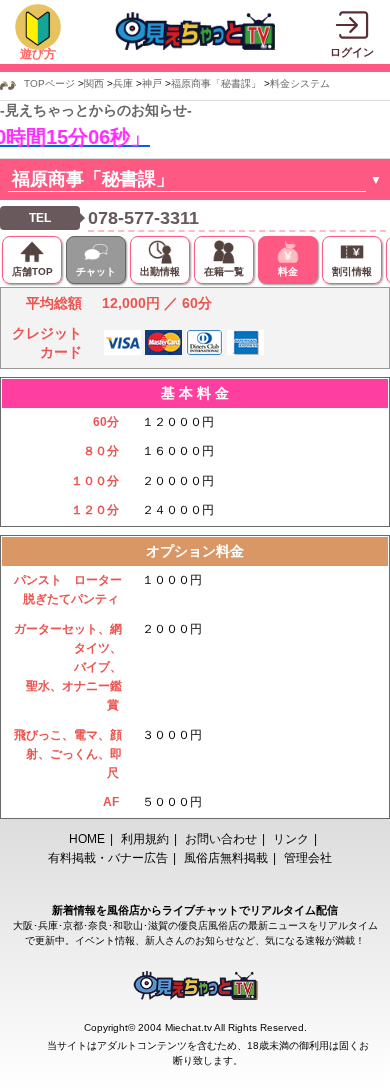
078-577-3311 (143, 218)
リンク (291, 839)
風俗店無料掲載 (226, 858)
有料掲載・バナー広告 (108, 858)
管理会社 (308, 858)
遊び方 (38, 54)
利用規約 (145, 839)
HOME (87, 839)
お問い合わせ (221, 839)
